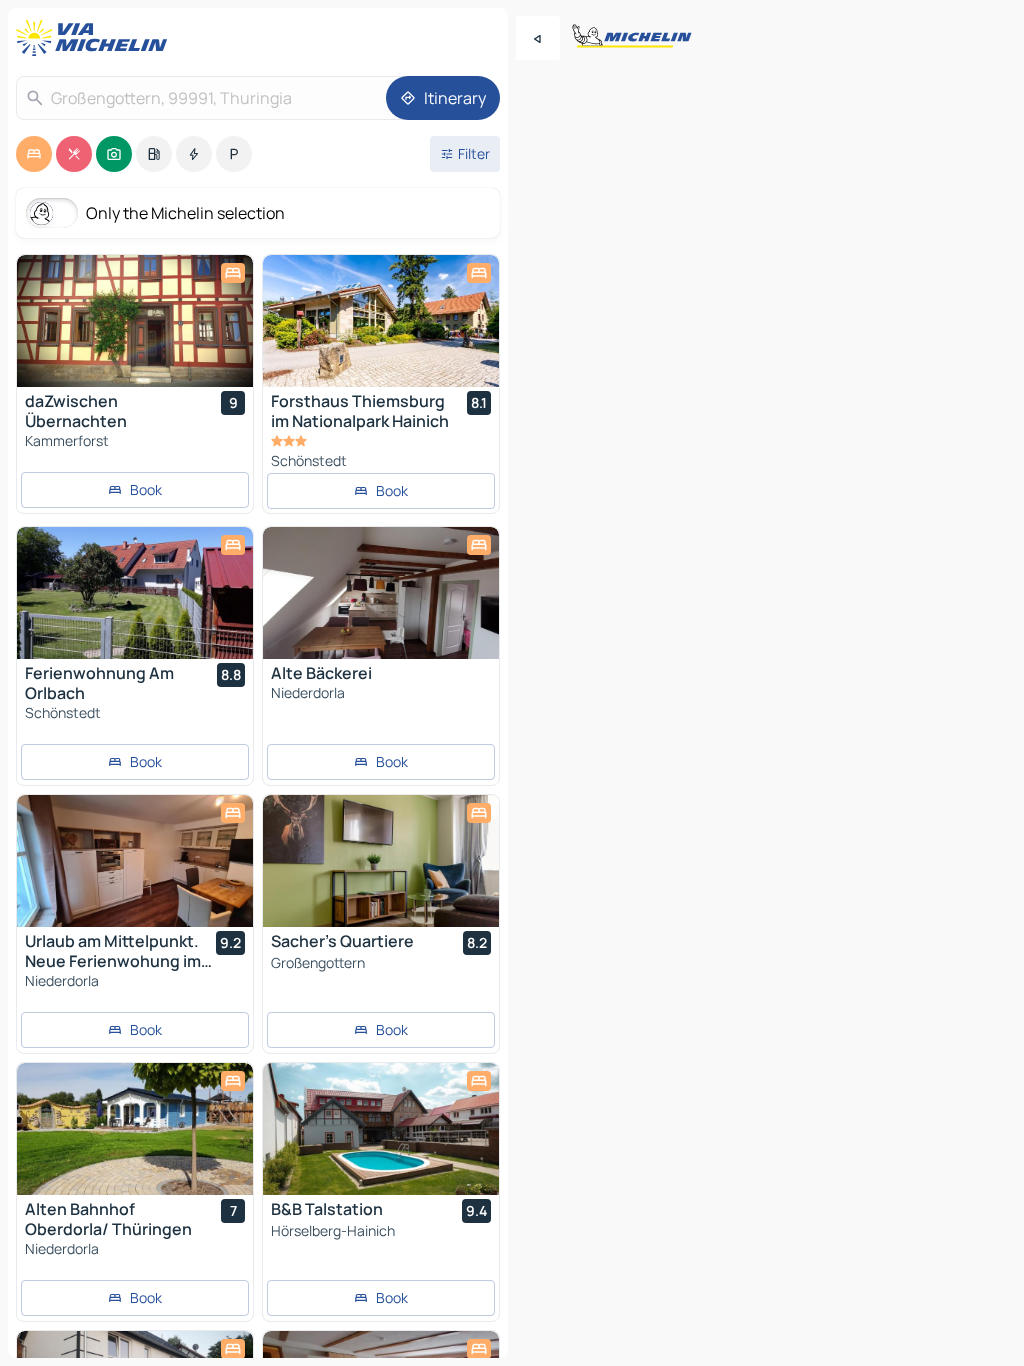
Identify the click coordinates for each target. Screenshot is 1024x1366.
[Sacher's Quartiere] (381, 861)
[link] (135, 490)
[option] (34, 154)
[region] (135, 321)
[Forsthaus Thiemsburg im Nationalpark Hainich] (381, 321)
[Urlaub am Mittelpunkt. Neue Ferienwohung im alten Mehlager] (135, 861)
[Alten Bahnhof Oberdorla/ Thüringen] (135, 1129)
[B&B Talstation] (381, 1129)
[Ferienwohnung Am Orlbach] (135, 593)
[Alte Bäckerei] (381, 593)
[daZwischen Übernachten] (135, 321)
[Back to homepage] (96, 38)
